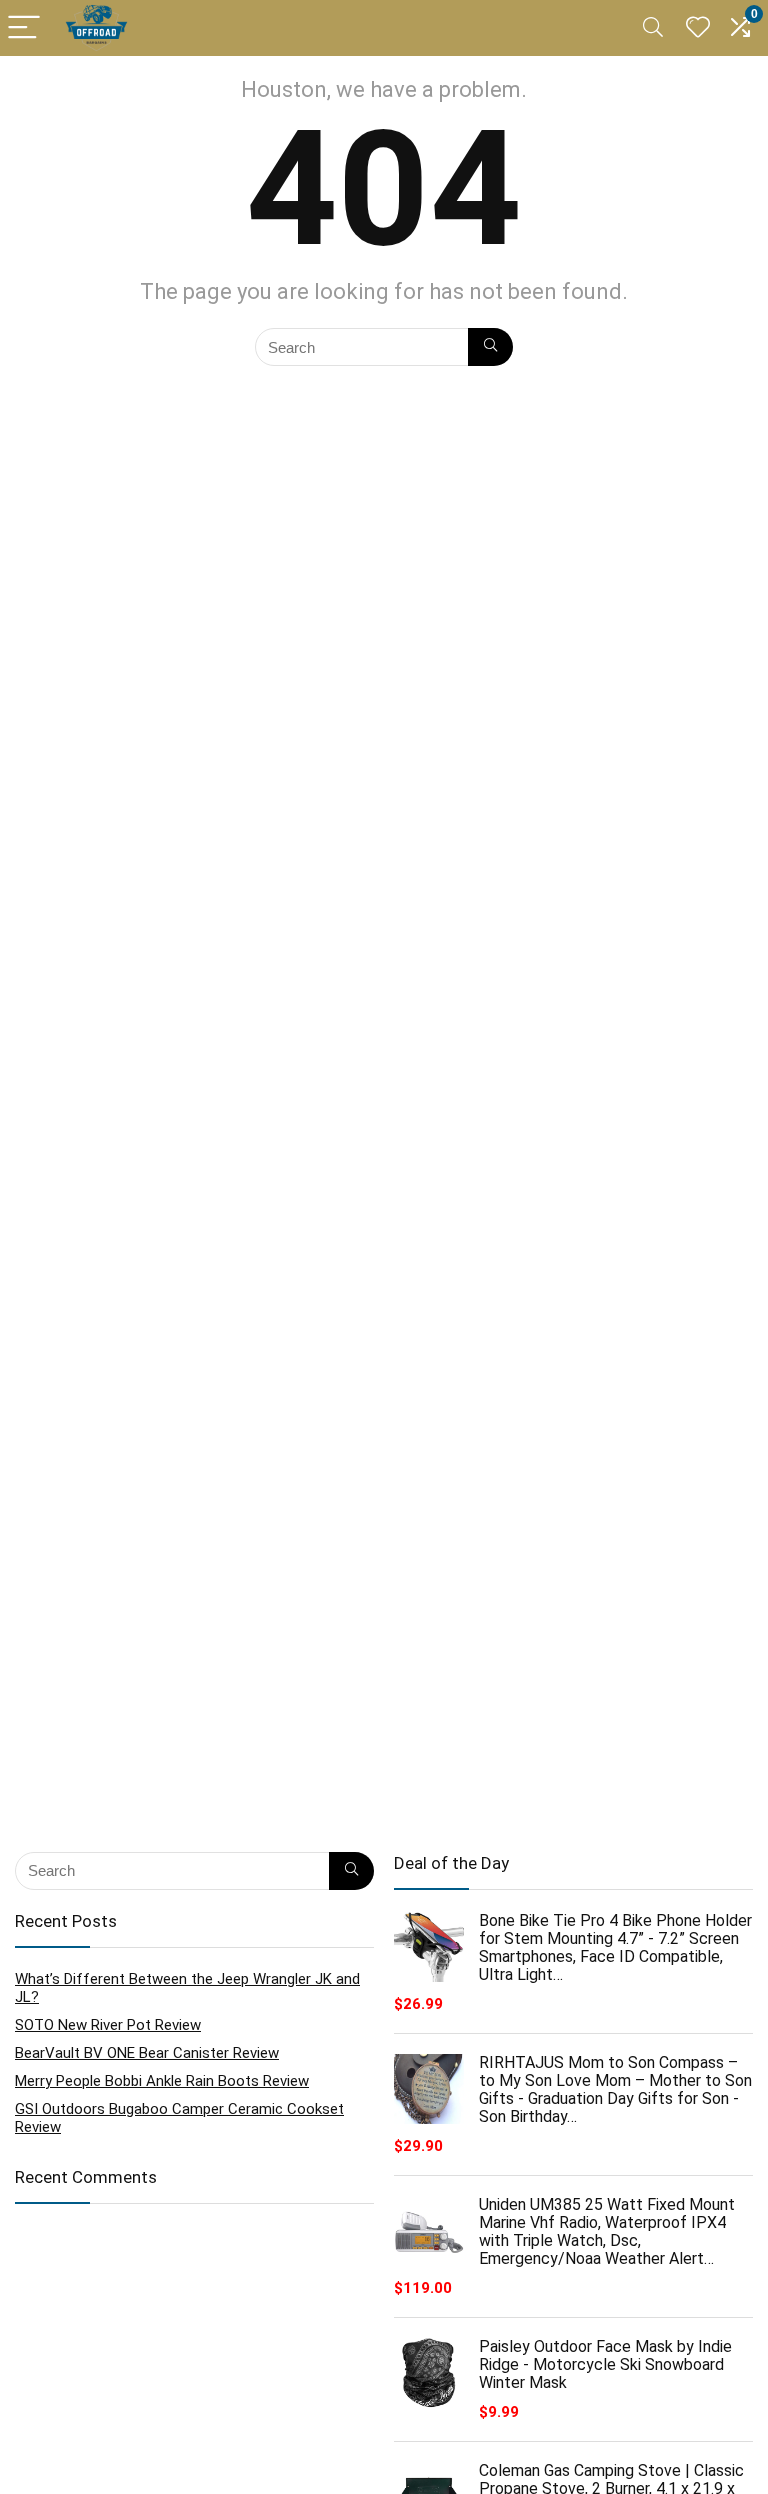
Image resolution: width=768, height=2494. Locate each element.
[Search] (653, 28)
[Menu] (24, 28)
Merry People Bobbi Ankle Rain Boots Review (162, 2081)
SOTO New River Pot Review (108, 2025)
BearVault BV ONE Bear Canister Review (147, 2053)
